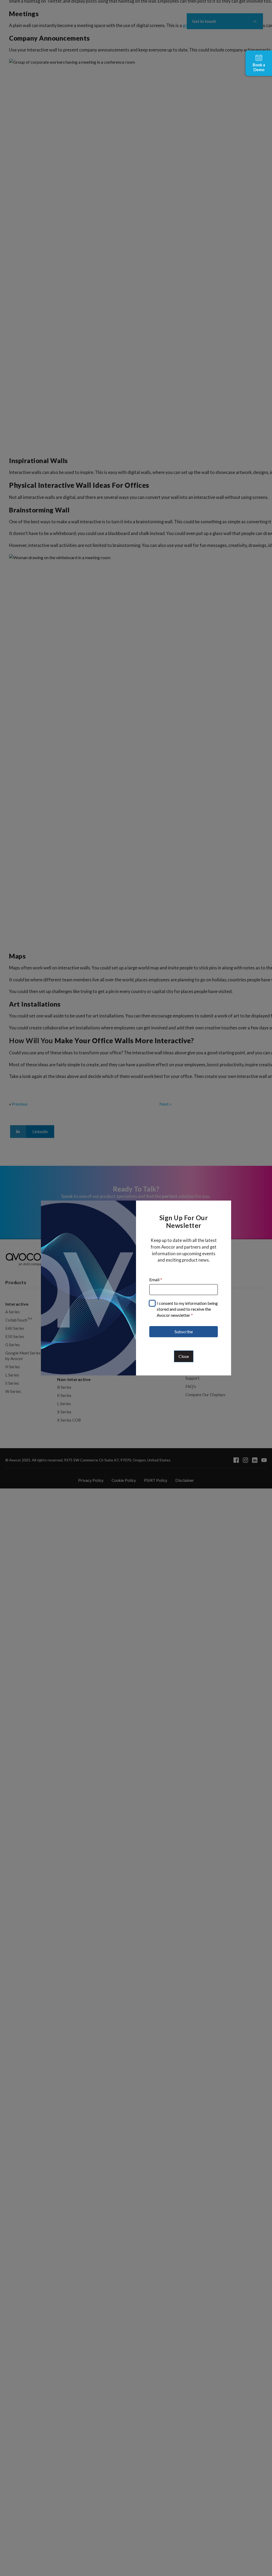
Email (156, 1280)
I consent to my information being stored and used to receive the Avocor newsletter (187, 1309)
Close (184, 1356)
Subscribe (184, 1332)
